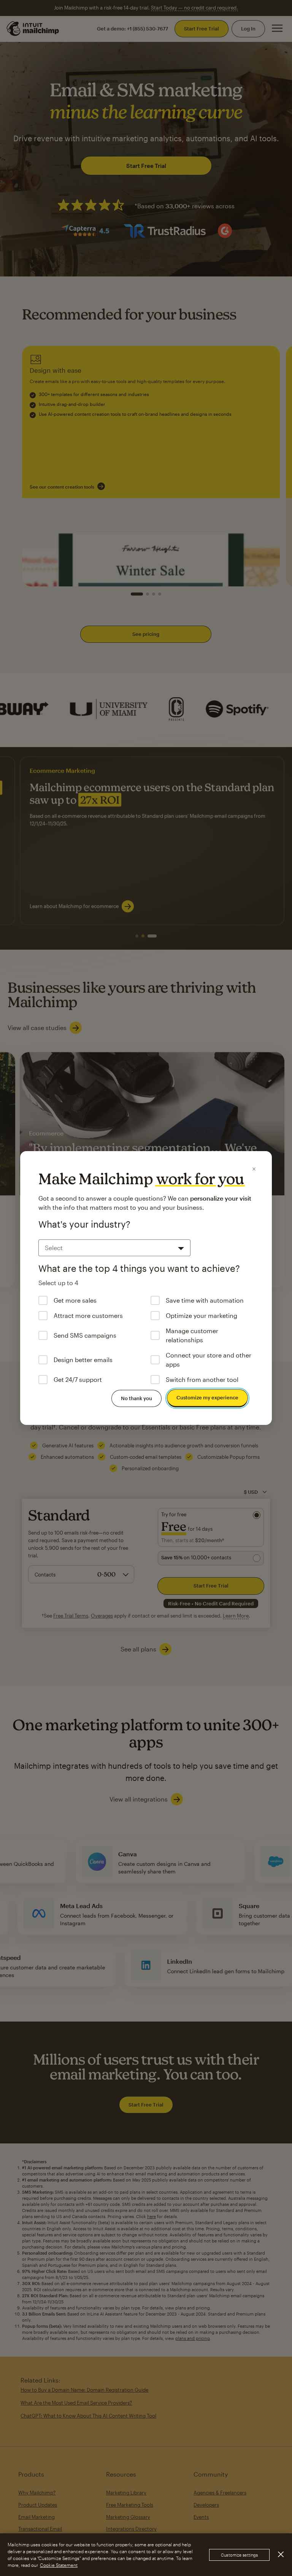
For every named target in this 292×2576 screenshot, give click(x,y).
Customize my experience (207, 1397)
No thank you (136, 1398)
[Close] (254, 1169)
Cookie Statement (59, 2565)
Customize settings (239, 2555)
